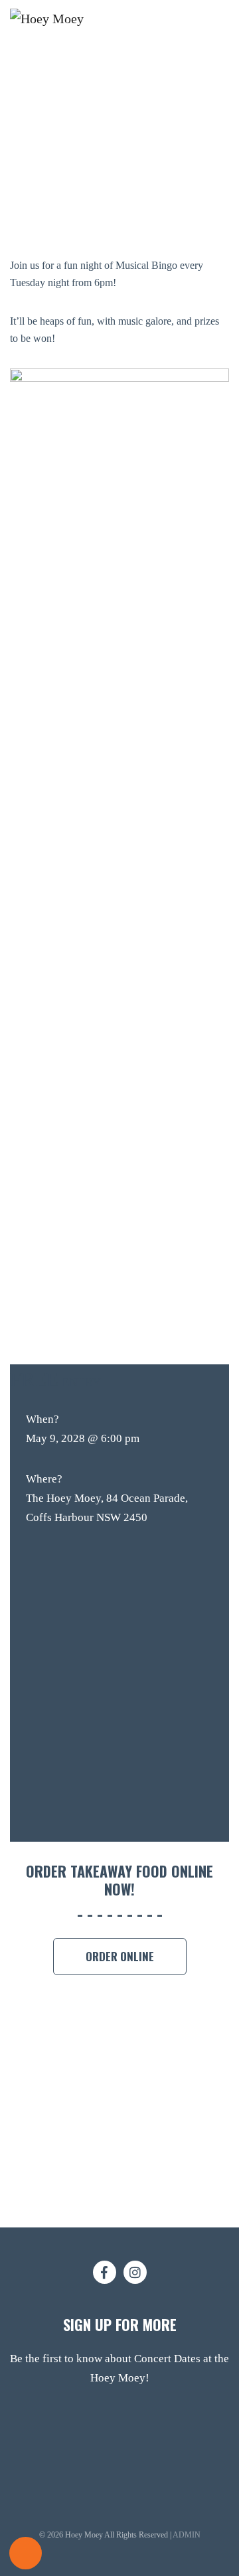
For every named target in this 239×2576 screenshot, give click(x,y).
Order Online (120, 1956)
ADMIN (187, 2535)
